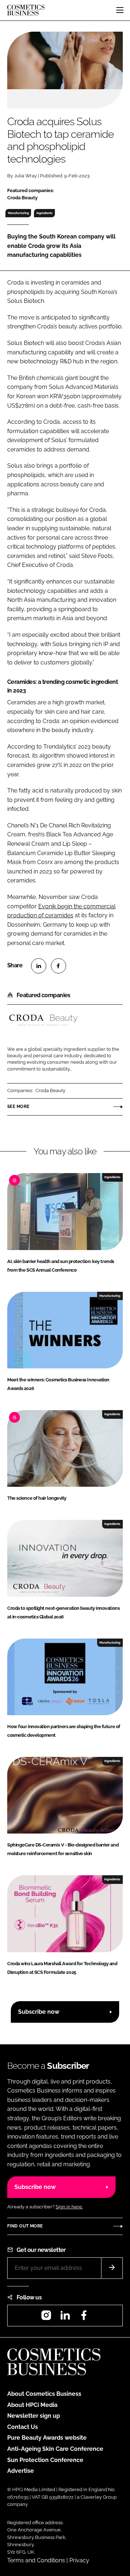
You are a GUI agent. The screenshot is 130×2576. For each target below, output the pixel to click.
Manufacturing (18, 213)
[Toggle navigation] (120, 10)
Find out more (25, 2226)
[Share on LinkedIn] (39, 966)
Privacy (79, 2560)
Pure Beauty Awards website (47, 2438)
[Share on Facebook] (58, 966)
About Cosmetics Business (44, 2394)
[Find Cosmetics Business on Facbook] (84, 2318)
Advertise (21, 2471)
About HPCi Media (32, 2405)
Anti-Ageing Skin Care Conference (55, 2449)
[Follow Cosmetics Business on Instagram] (46, 2318)
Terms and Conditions (36, 2560)
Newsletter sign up (34, 2416)
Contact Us (23, 2427)
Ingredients (44, 213)
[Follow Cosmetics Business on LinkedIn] (65, 2318)
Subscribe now (39, 2012)
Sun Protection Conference (45, 2460)
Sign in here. (69, 2207)
